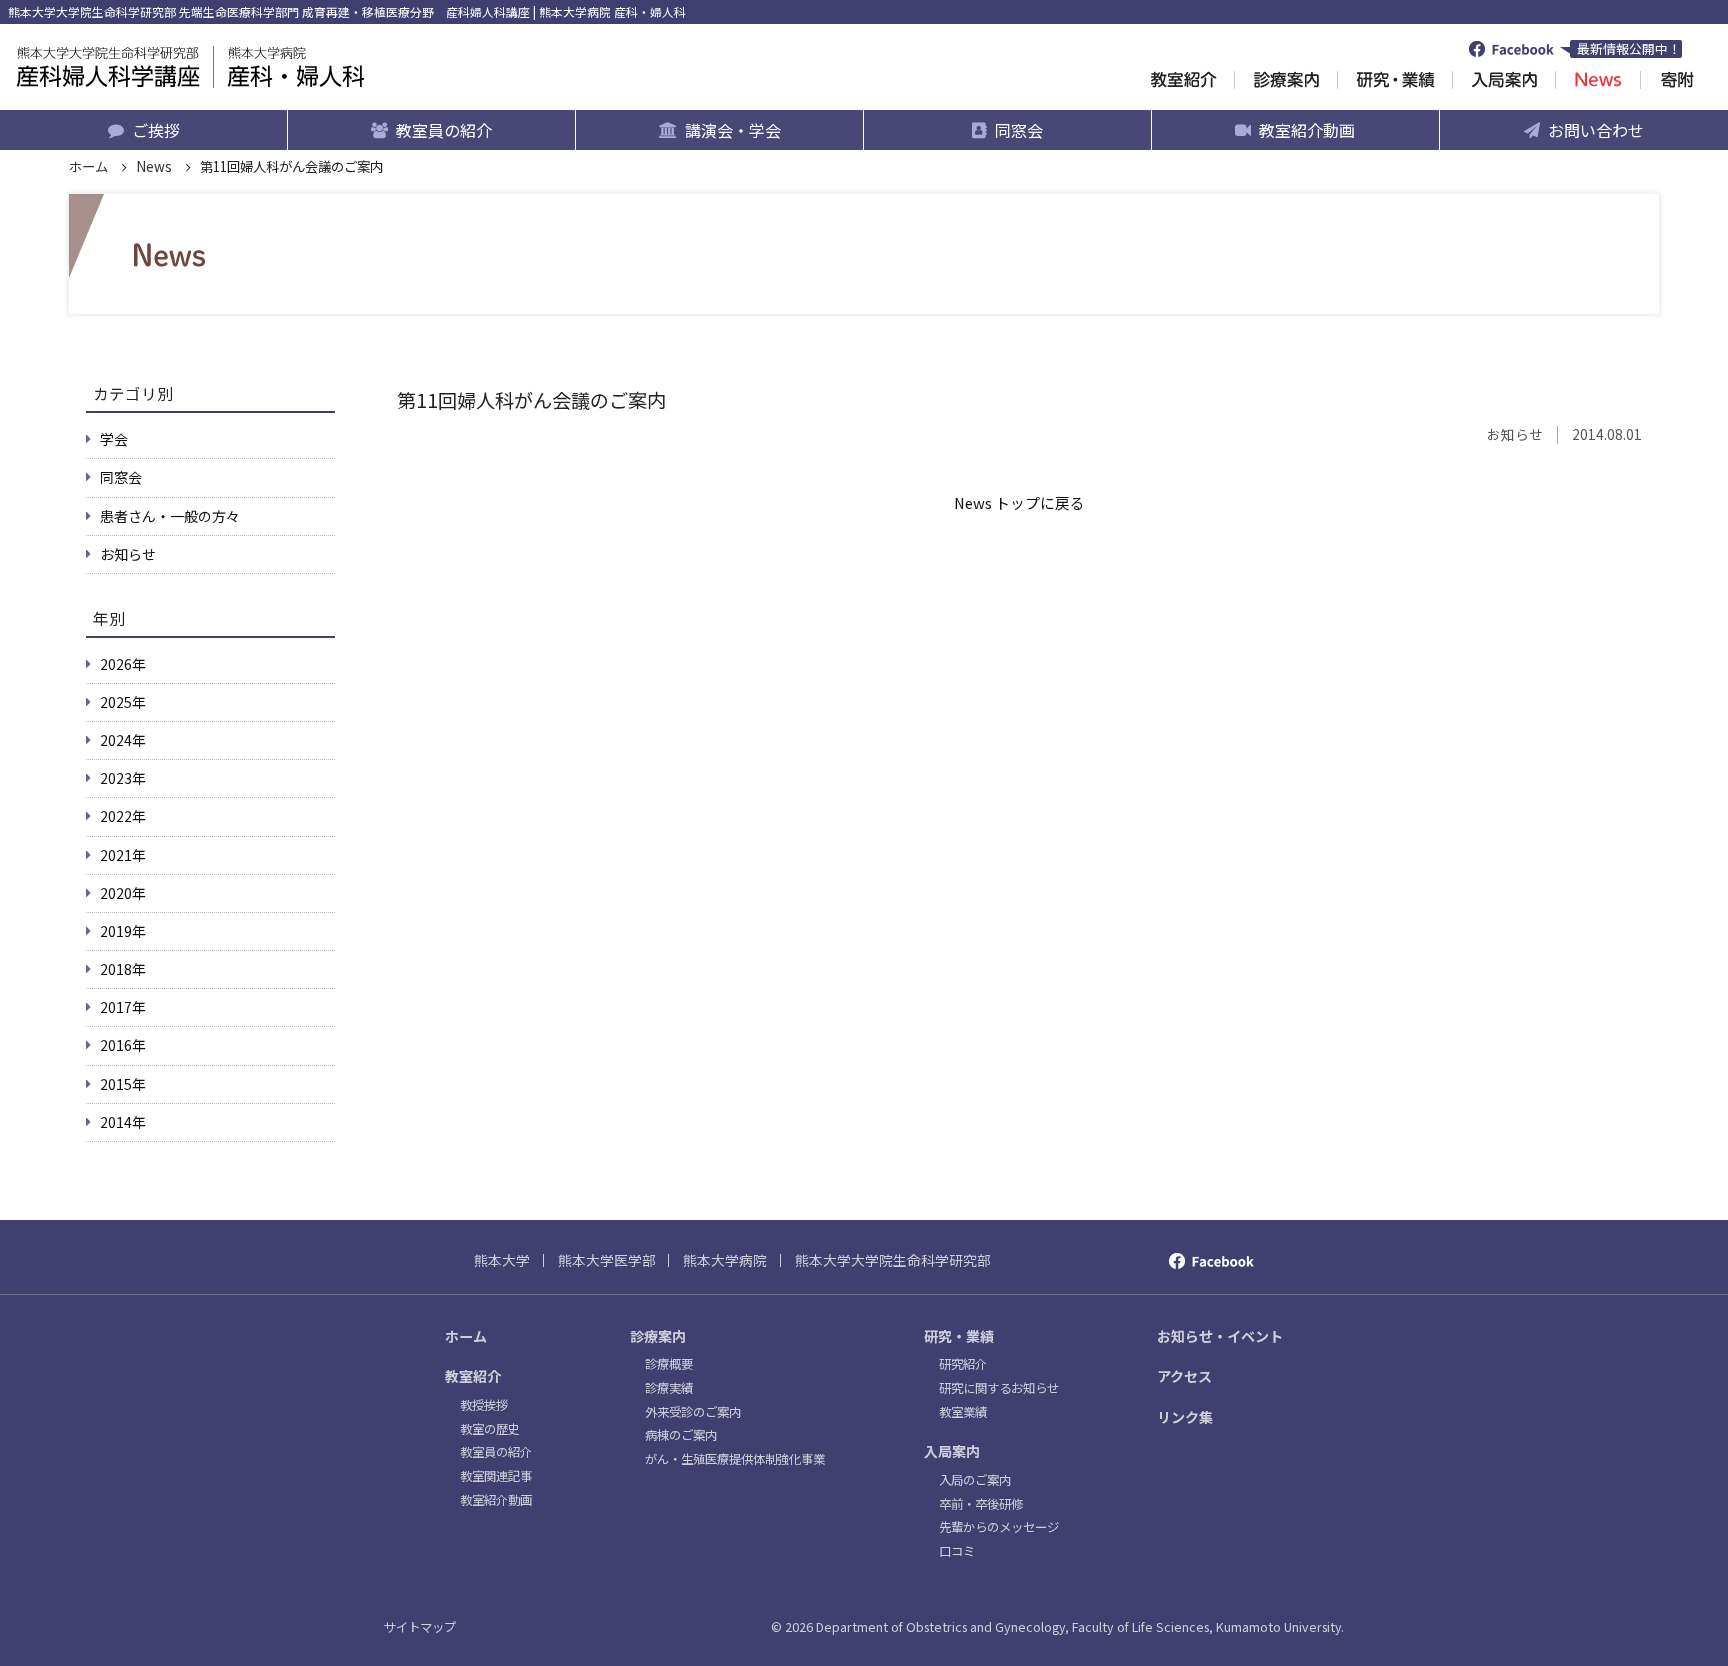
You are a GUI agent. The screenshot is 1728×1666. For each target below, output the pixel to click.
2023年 (123, 778)
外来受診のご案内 (693, 1412)
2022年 (123, 816)
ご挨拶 (156, 130)
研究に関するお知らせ (999, 1388)
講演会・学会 (733, 130)
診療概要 (669, 1364)
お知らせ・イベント (1220, 1336)
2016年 (123, 1045)
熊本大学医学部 (607, 1260)
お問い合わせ (1596, 130)
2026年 (123, 664)
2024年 (123, 740)
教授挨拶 (484, 1405)
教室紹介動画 (1307, 130)
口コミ (957, 1551)
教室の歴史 (490, 1429)
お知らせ (128, 554)
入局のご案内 (975, 1480)
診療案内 (658, 1336)
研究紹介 (963, 1364)
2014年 (123, 1122)
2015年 (123, 1084)
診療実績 (669, 1388)
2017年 (123, 1007)
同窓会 (1019, 130)
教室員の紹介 (444, 130)
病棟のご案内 (681, 1435)
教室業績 (963, 1412)
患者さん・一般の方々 (170, 516)
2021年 (123, 855)
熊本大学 (502, 1260)
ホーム (88, 166)
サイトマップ (420, 1627)
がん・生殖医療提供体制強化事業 (735, 1459)
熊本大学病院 (725, 1260)
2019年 (123, 931)
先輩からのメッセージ (999, 1527)
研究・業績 (959, 1336)
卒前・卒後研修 (981, 1504)
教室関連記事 (496, 1476)
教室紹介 (473, 1376)
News (154, 166)
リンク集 (1185, 1417)
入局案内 (952, 1451)
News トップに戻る (1019, 502)
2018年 (123, 969)
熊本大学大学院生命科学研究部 (893, 1260)
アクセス (1184, 1376)
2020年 (123, 893)
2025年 (123, 702)
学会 (114, 439)
